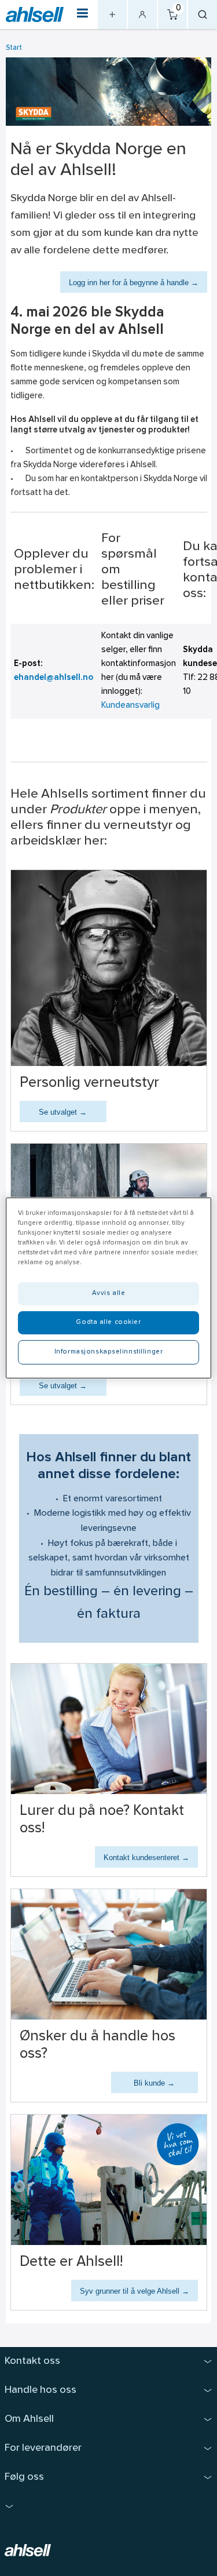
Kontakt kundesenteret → (146, 1858)
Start (14, 48)
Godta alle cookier (108, 1322)
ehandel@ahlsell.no (54, 678)
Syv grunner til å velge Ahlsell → (135, 2291)
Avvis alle (109, 1293)
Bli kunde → (154, 2083)
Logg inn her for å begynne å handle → (134, 283)
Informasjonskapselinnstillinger (109, 1352)
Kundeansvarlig (130, 706)
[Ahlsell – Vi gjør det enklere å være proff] (35, 15)
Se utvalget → (63, 1112)
